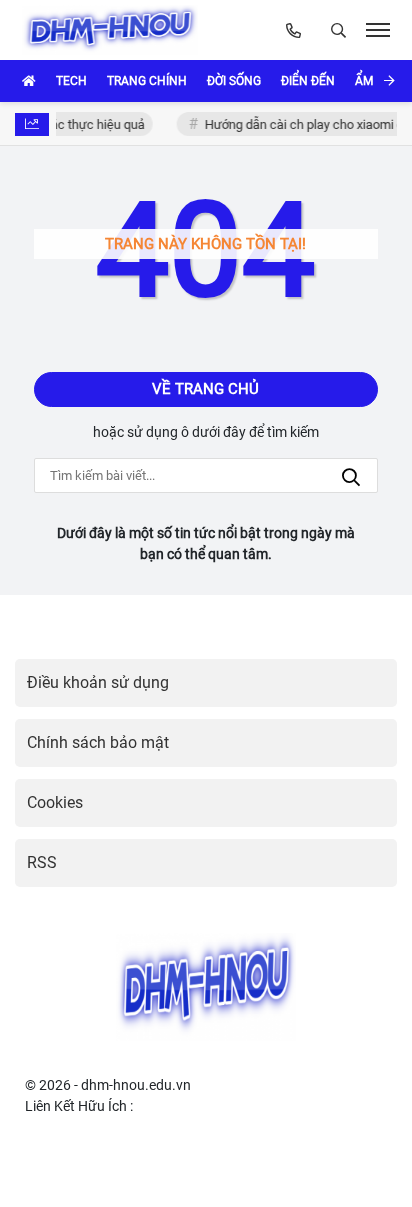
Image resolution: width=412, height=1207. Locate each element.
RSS (42, 862)
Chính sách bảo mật (98, 742)
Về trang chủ (205, 389)
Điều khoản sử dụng (98, 682)
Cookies (55, 802)
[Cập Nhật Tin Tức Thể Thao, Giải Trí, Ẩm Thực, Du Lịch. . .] (114, 30)
